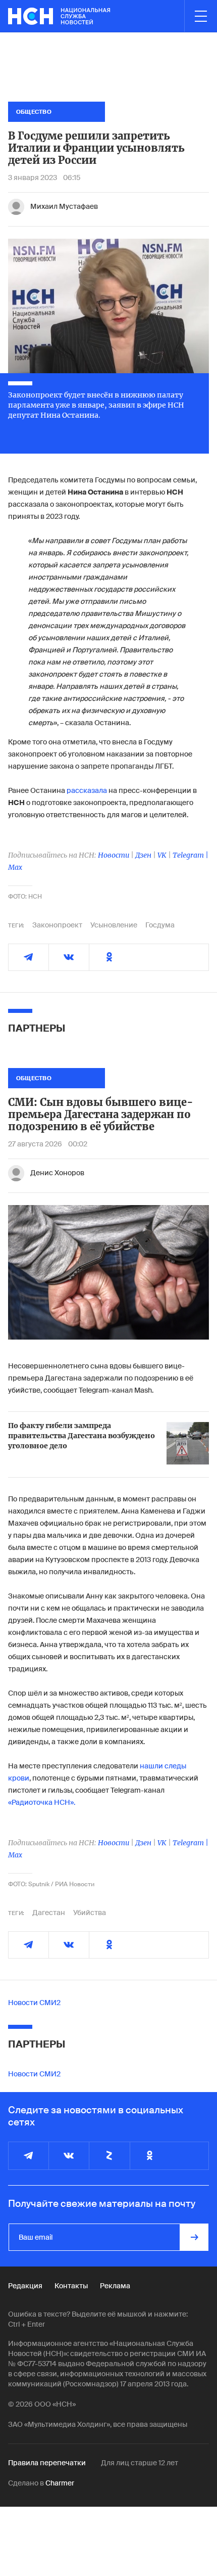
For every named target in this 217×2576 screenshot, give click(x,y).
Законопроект (57, 925)
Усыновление (114, 925)
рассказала (87, 790)
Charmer (60, 2483)
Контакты (71, 2286)
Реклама (115, 2286)
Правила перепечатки (47, 2463)
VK (162, 855)
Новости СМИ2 (34, 2003)
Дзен (143, 855)
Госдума (160, 925)
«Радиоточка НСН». (42, 1802)
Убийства (90, 1913)
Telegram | (191, 855)
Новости (114, 855)
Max (15, 867)
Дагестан (49, 1913)
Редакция (25, 2286)
